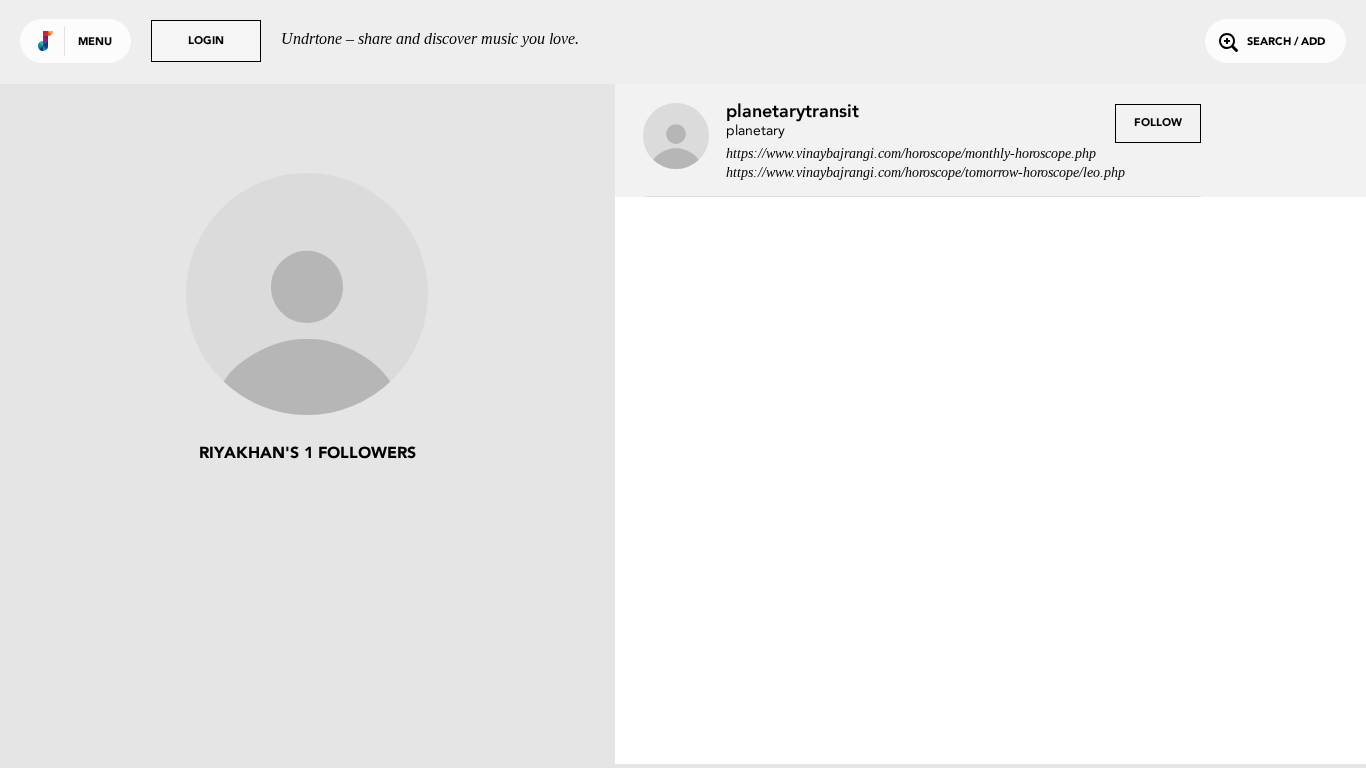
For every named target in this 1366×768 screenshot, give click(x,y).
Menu (95, 42)
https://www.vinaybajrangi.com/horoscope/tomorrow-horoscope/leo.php (925, 172)
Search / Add (1286, 42)
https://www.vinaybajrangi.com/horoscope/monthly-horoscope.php (911, 153)
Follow (1158, 123)
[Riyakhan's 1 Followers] (307, 296)
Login (206, 41)
